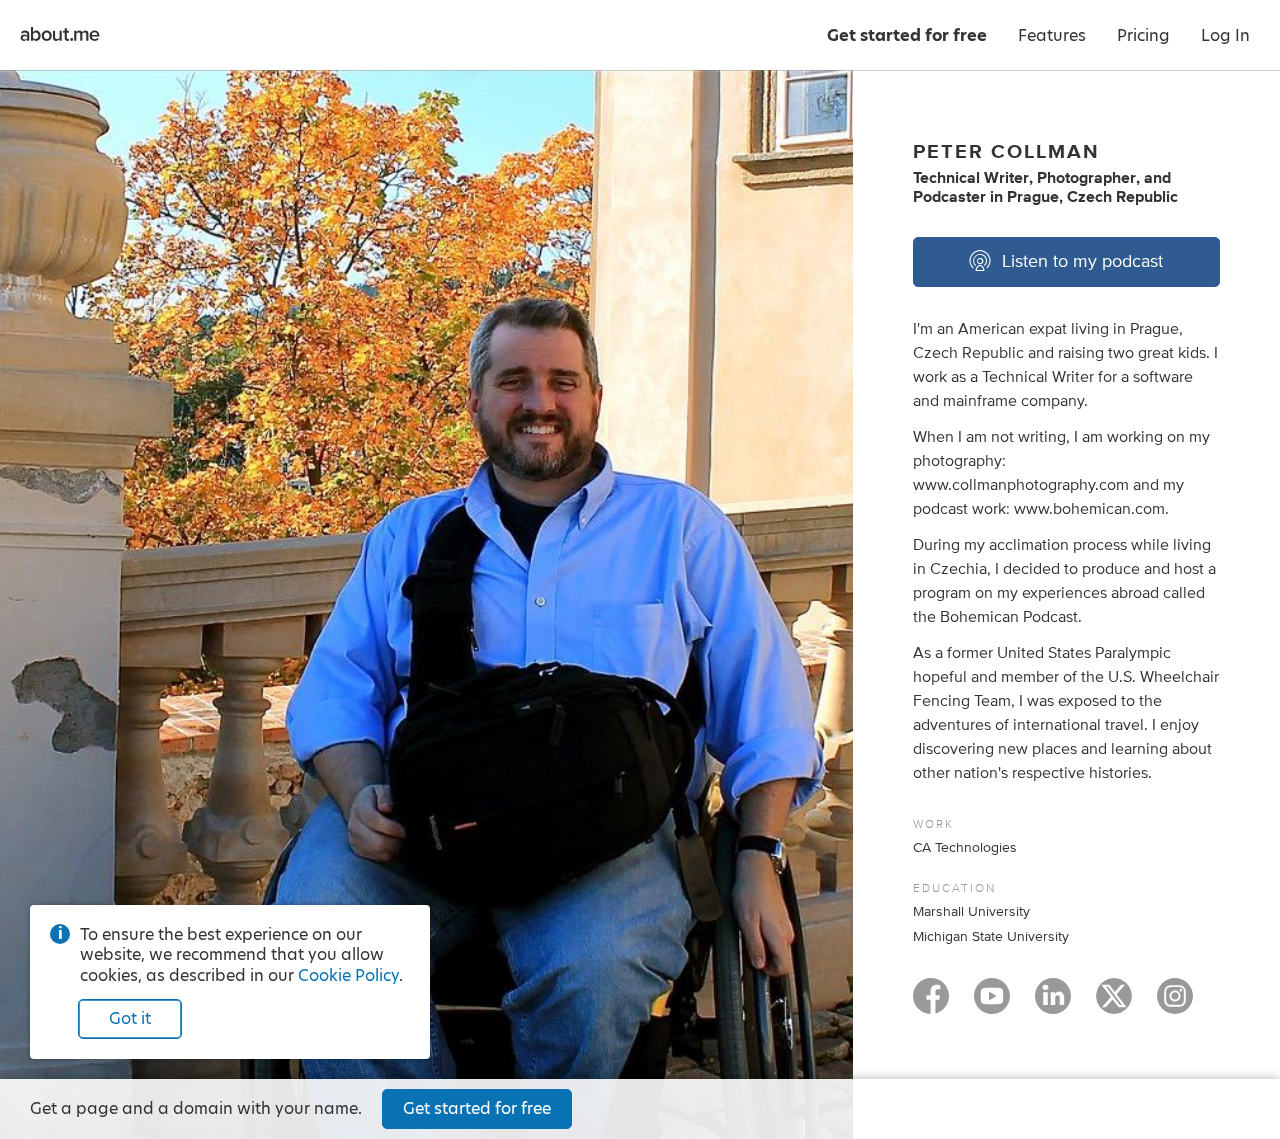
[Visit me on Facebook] (931, 1005)
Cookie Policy (348, 975)
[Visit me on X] (1114, 1005)
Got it (130, 1018)
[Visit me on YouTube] (992, 1005)
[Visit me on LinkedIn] (1053, 1005)
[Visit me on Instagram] (1175, 1005)
